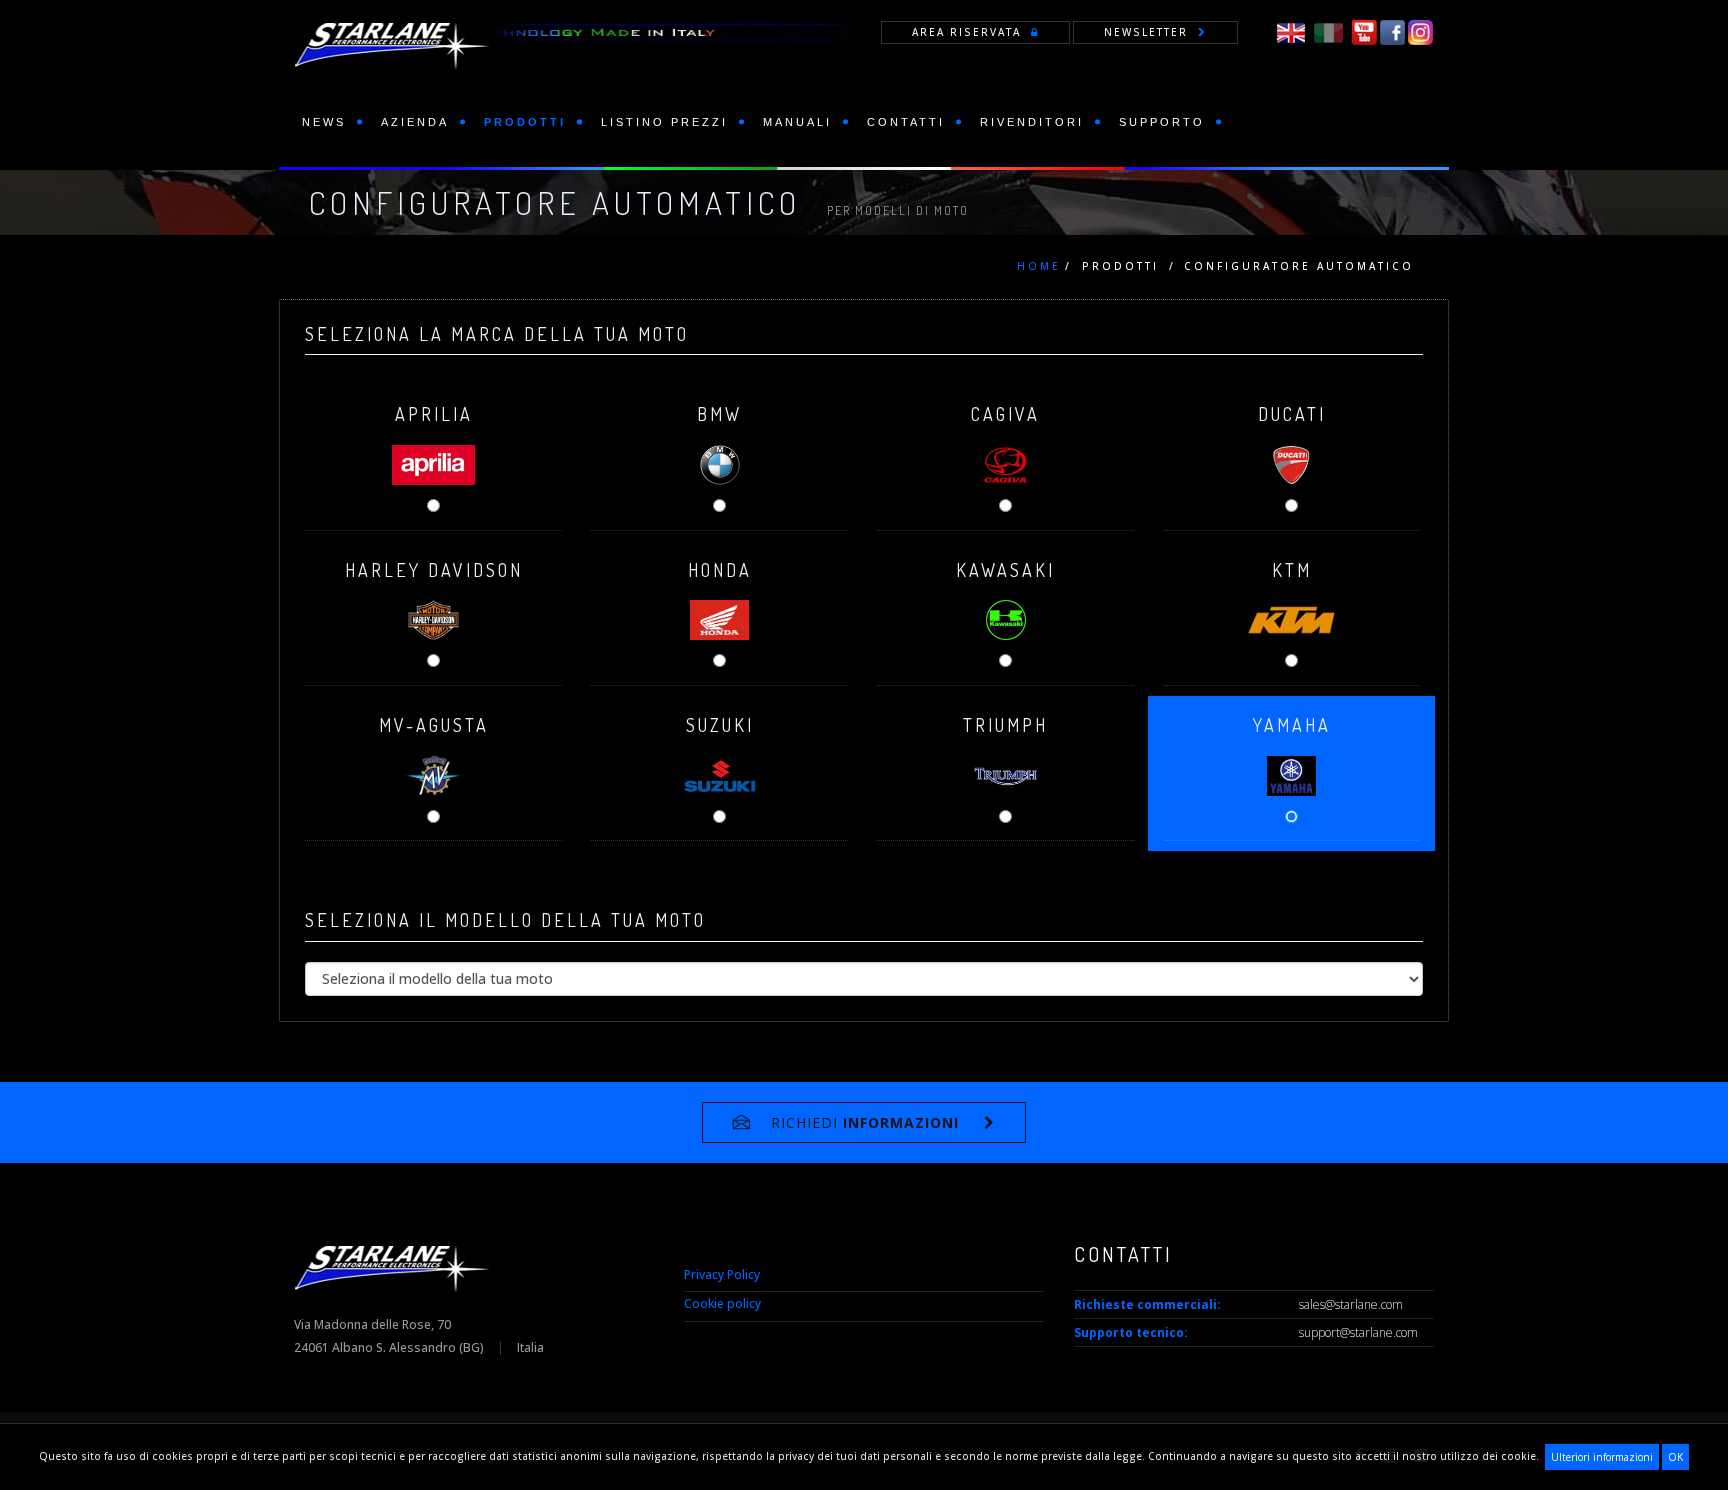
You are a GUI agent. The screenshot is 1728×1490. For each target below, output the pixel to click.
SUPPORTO (1162, 122)
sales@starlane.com (1351, 1304)
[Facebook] (1392, 31)
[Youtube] (1364, 31)
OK (1675, 1457)
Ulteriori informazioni (1602, 1457)
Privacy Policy (722, 1274)
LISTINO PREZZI (664, 122)
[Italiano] (1328, 31)
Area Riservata (966, 32)
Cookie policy (722, 1303)
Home (1039, 266)
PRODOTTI (525, 122)
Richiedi (865, 1122)
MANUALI (797, 122)
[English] (1291, 31)
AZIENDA (415, 122)
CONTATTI (906, 122)
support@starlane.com (1358, 1332)
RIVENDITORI (1032, 122)
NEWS (324, 122)
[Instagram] (1420, 31)
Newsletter (1146, 32)
